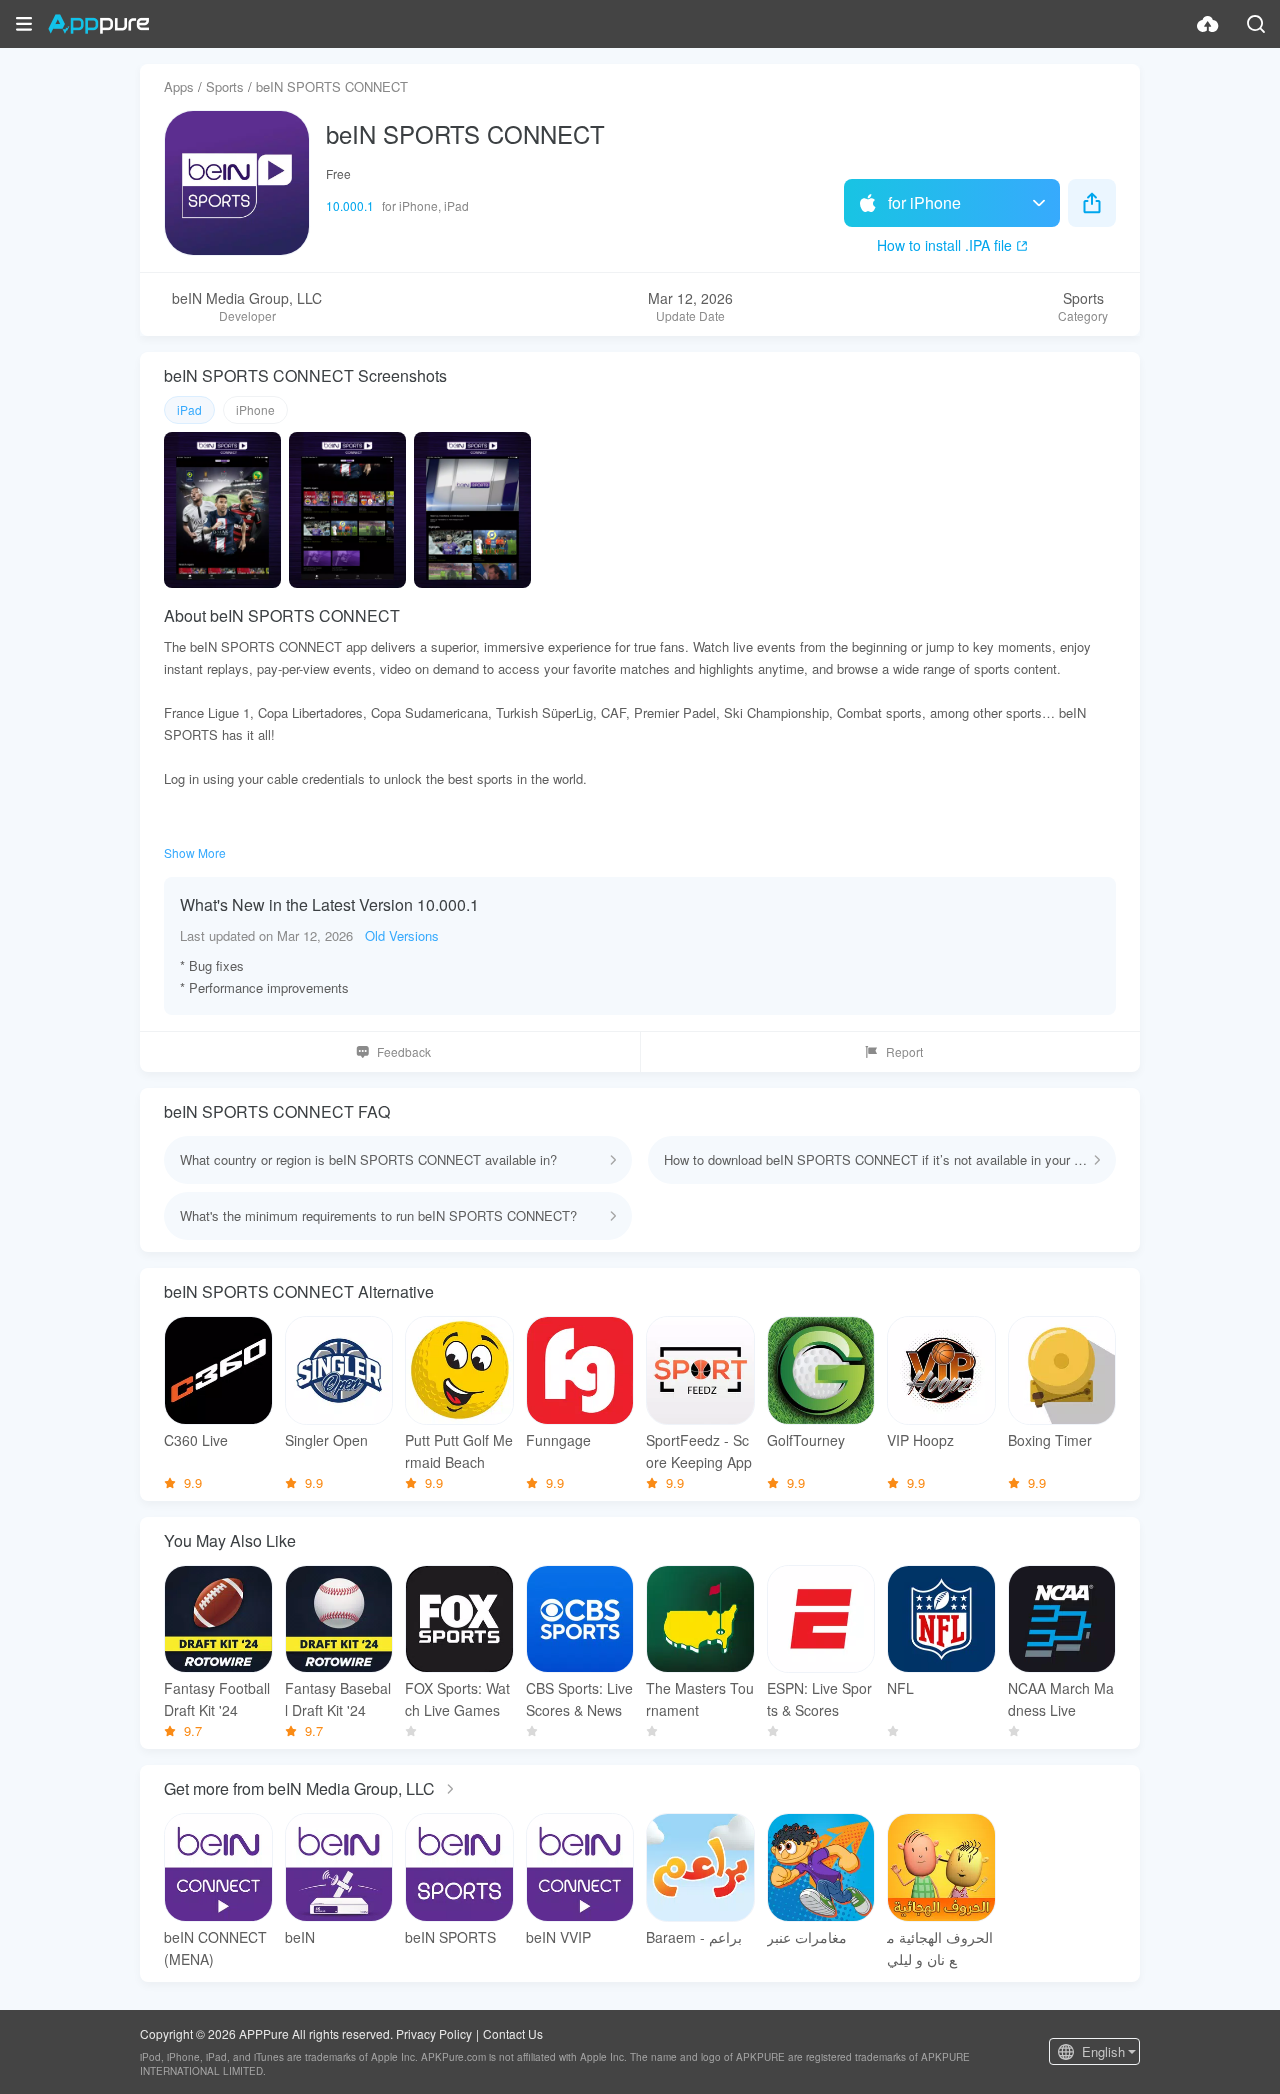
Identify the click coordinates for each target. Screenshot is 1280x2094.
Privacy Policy (434, 2033)
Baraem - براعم (694, 1937)
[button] (24, 24)
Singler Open (326, 1440)
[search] (1256, 24)
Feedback (404, 1051)
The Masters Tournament (700, 1699)
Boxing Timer (1050, 1440)
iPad (189, 409)
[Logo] (98, 24)
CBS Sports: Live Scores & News (579, 1699)
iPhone (255, 409)
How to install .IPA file (944, 245)
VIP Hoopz (920, 1440)
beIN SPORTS (450, 1937)
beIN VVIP (558, 1937)
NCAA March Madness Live (1061, 1699)
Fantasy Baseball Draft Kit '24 (338, 1699)
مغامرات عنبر (807, 1937)
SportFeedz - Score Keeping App (699, 1451)
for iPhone (924, 202)
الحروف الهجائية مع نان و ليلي (940, 1948)
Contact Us (513, 2033)
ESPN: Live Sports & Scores (819, 1699)
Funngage (558, 1440)
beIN (300, 1937)
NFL (900, 1688)
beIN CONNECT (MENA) (215, 1948)
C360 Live (196, 1440)
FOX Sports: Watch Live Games (457, 1699)
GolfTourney (806, 1440)
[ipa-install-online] (1208, 24)
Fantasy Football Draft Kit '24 (217, 1699)
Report (904, 1051)
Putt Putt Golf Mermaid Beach (459, 1451)
